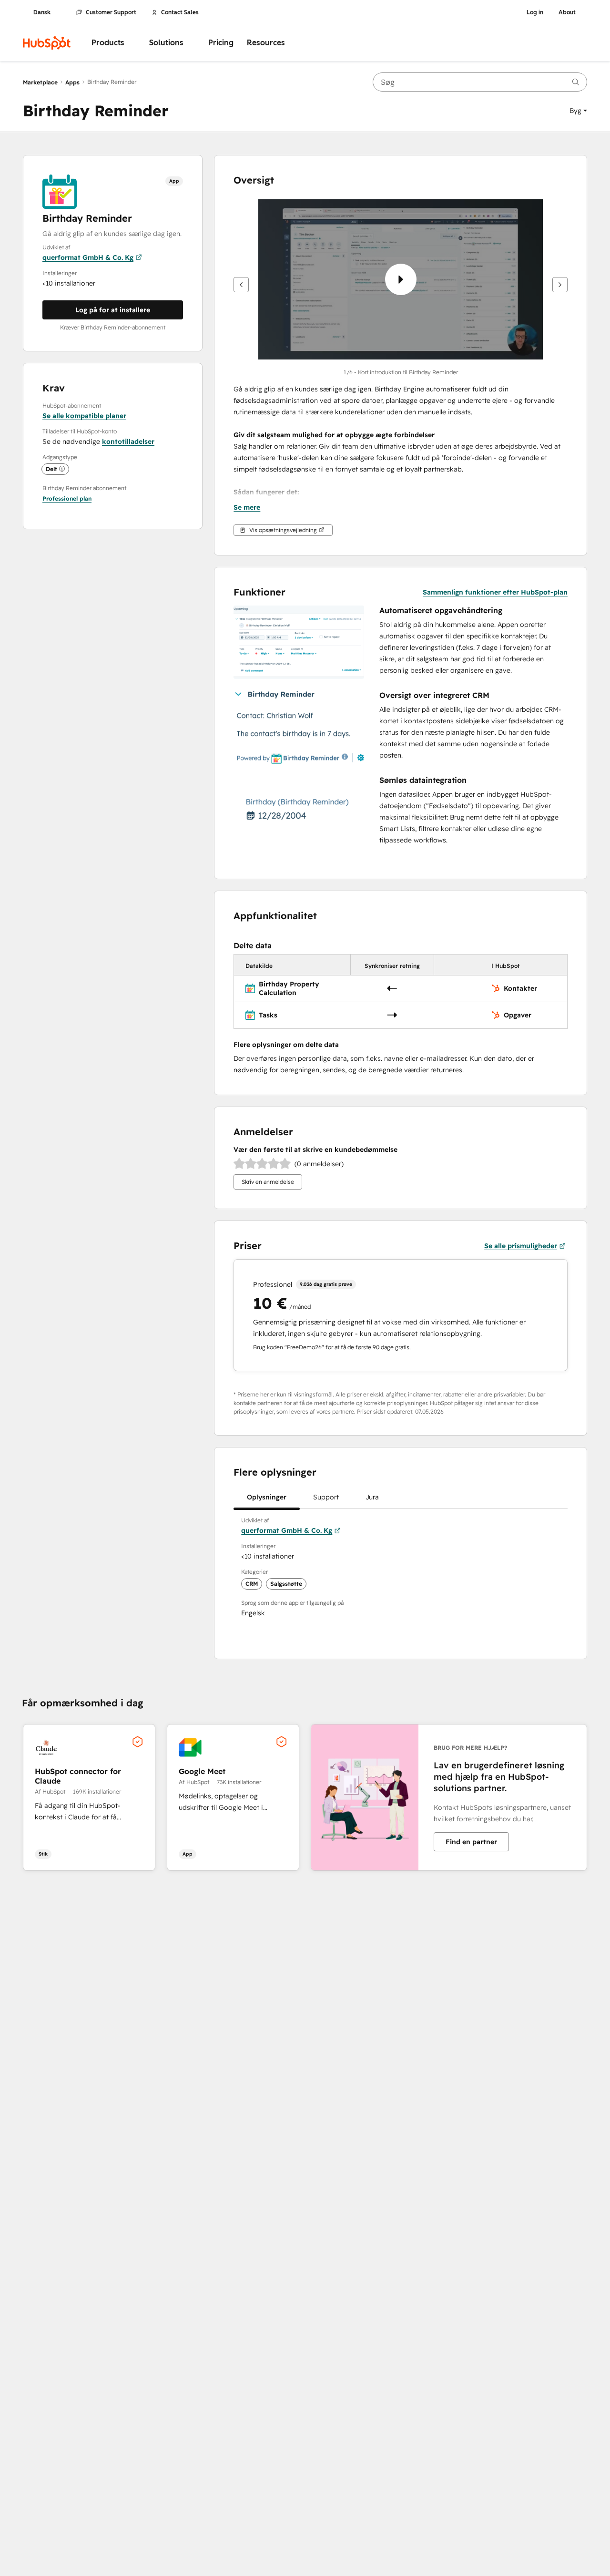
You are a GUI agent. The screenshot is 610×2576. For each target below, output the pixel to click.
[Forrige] (241, 285)
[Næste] (560, 285)
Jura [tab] (372, 1497)
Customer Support (111, 12)
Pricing (221, 43)
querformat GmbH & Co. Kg (88, 257)
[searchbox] (480, 82)
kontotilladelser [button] (128, 441)
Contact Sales (180, 12)
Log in (535, 12)
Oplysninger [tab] (267, 1497)
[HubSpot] (47, 43)
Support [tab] (326, 1497)
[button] (578, 111)
